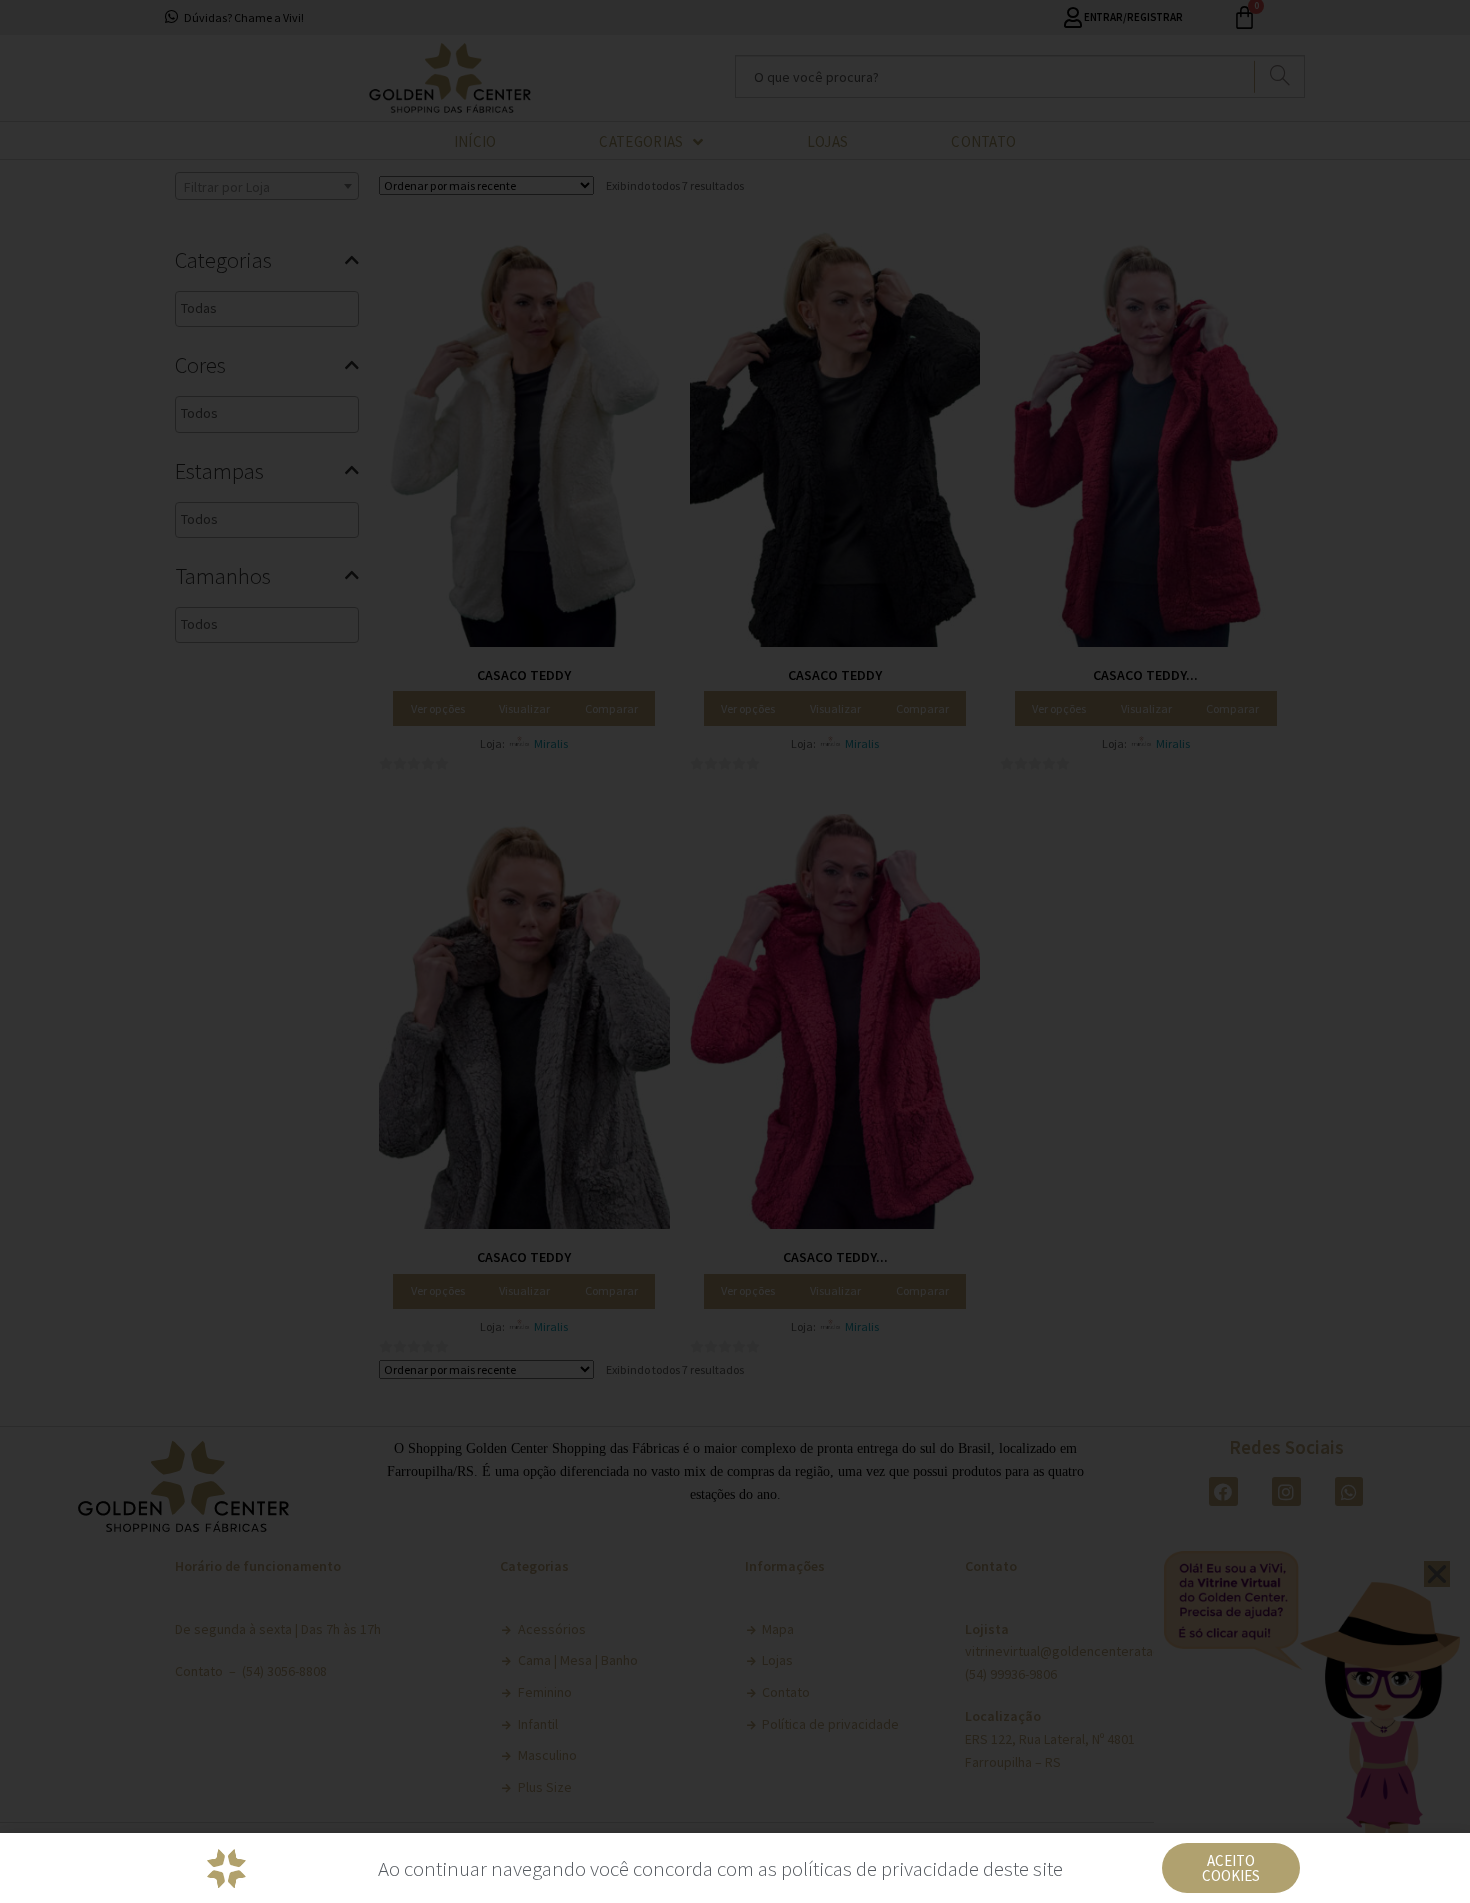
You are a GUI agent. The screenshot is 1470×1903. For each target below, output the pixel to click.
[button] (1231, 1868)
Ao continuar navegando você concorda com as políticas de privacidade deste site (720, 1868)
